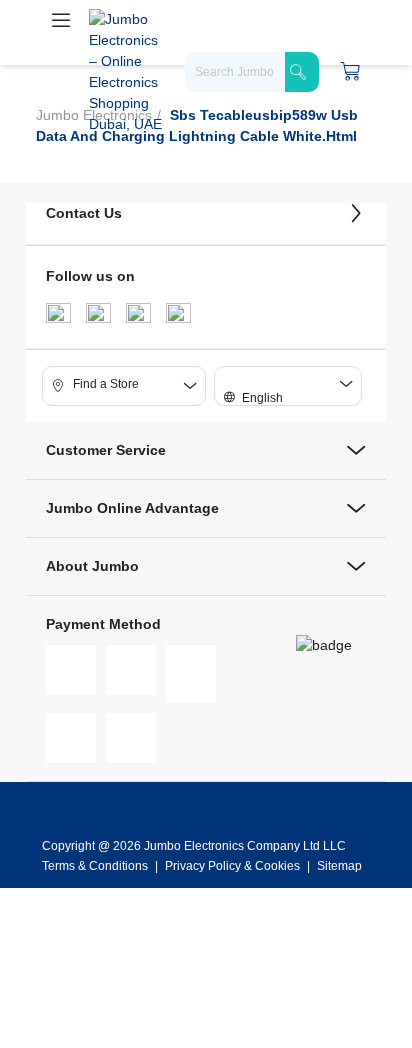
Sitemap (339, 866)
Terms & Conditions (96, 866)
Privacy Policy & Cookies (232, 866)
